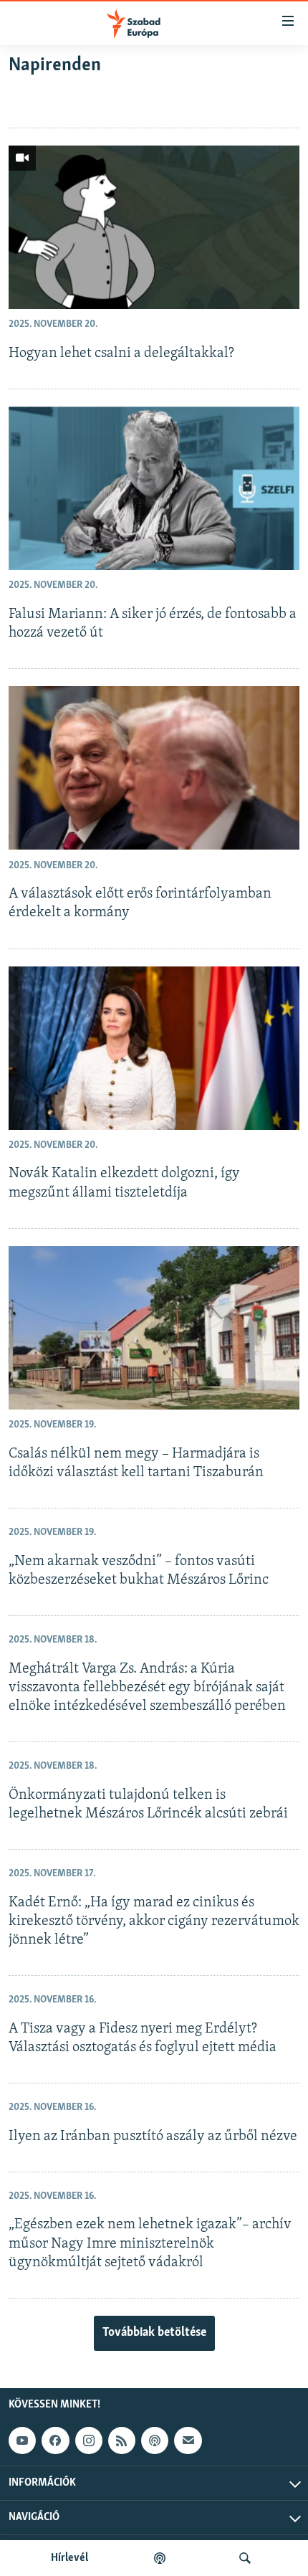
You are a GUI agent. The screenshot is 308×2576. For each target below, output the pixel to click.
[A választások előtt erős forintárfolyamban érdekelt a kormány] (154, 768)
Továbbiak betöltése (154, 2333)
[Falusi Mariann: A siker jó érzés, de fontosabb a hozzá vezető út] (154, 488)
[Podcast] (155, 2440)
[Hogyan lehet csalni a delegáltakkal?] (154, 227)
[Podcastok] (160, 2558)
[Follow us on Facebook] (55, 2440)
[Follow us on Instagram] (89, 2440)
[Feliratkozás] (188, 2440)
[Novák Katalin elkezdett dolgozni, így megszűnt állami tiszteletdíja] (154, 1048)
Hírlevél (69, 2558)
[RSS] (122, 2440)
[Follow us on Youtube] (22, 2440)
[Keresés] (245, 2558)
